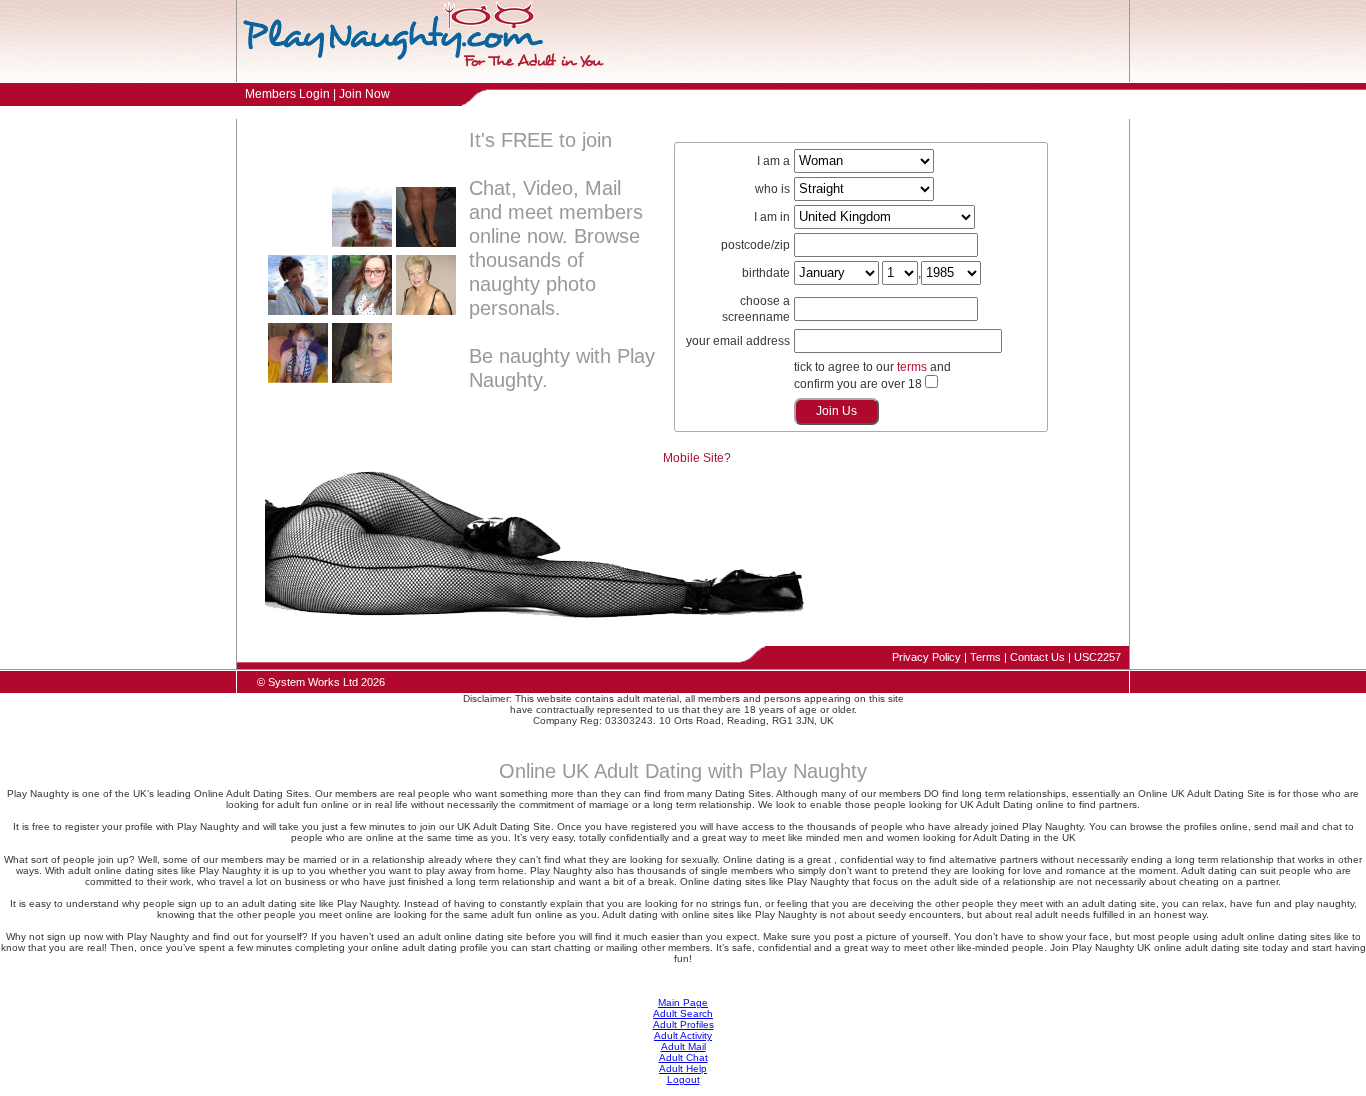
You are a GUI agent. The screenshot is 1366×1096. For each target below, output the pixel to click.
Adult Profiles (683, 1024)
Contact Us (1037, 657)
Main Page (683, 1002)
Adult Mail (683, 1046)
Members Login (287, 94)
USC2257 (1097, 657)
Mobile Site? (697, 458)
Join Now (364, 94)
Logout (683, 1079)
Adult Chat (683, 1057)
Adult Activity (683, 1035)
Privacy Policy (926, 657)
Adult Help (683, 1068)
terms (912, 367)
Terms (985, 657)
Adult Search (683, 1013)
